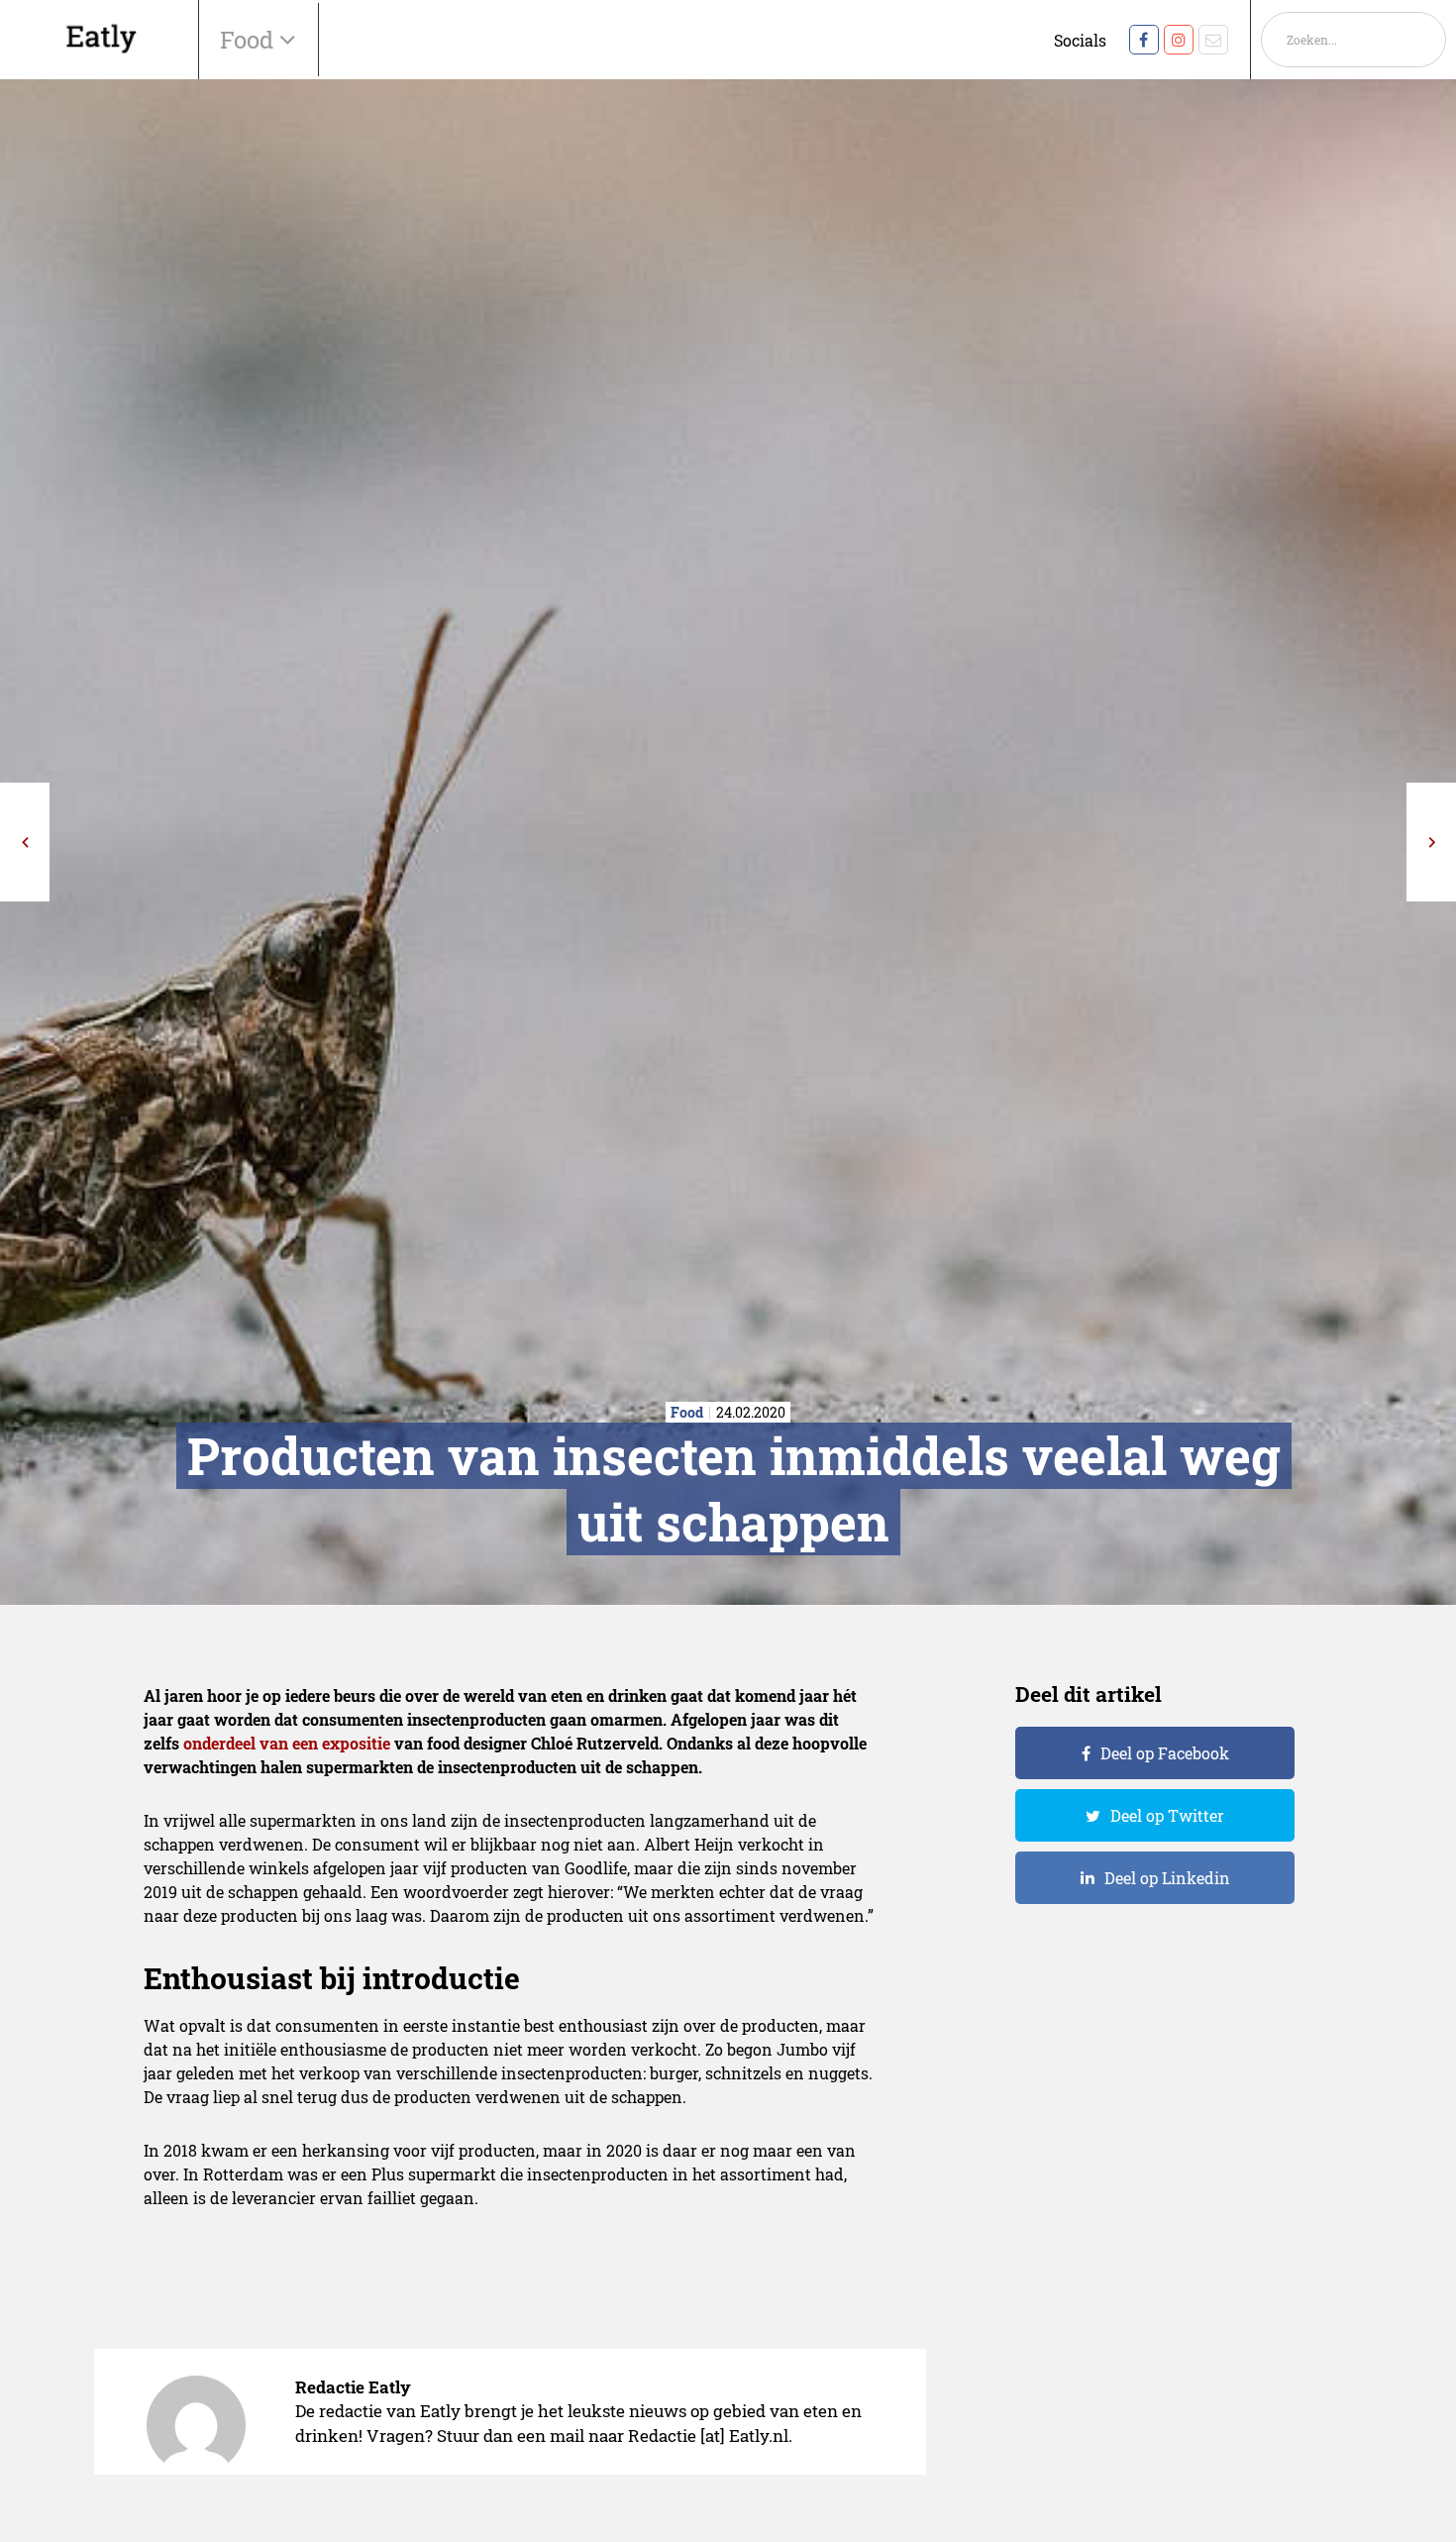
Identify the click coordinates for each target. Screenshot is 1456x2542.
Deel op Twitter (1167, 1815)
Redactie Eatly (353, 2387)
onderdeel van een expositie (287, 1743)
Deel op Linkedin (1167, 1878)
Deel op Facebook (1165, 1753)
